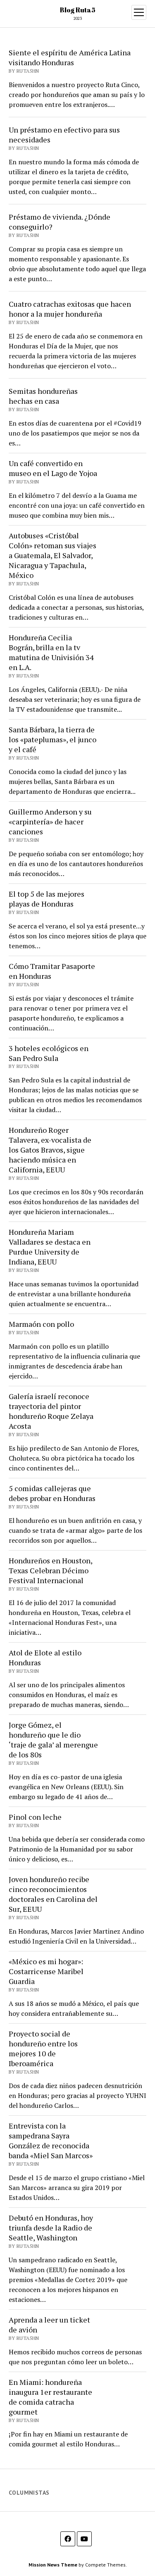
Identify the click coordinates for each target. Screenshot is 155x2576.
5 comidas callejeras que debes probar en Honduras (52, 1493)
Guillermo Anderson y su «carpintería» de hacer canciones (50, 822)
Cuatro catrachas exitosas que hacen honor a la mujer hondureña (70, 309)
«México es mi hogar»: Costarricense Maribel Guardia (46, 1971)
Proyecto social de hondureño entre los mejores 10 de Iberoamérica (43, 2048)
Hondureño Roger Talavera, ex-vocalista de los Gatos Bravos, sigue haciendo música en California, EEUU (50, 1150)
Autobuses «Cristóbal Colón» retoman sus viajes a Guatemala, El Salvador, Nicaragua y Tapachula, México (52, 555)
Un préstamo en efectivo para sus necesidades (64, 135)
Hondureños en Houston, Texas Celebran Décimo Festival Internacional (50, 1570)
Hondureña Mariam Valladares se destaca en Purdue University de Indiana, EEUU (50, 1247)
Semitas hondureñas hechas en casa (43, 396)
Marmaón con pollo (41, 1324)
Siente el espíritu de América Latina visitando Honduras (70, 57)
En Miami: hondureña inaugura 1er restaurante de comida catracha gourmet (50, 2397)
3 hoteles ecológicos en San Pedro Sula (49, 1053)
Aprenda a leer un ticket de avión (49, 2325)
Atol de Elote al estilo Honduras (45, 1657)
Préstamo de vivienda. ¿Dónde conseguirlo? (60, 222)
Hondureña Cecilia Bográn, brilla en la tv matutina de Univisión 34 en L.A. (51, 652)
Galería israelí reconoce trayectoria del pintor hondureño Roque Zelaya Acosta (51, 1411)
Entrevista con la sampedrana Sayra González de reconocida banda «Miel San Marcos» (51, 2140)
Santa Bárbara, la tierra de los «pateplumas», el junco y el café (52, 739)
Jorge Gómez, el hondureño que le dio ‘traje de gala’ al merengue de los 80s (53, 1740)
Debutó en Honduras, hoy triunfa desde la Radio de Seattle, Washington (51, 2228)
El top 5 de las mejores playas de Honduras (46, 899)
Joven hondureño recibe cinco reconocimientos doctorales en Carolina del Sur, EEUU (53, 1894)
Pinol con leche (35, 1817)
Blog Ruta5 (78, 10)
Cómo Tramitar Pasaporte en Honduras (52, 971)
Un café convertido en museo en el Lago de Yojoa (53, 468)
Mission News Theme (53, 2565)
